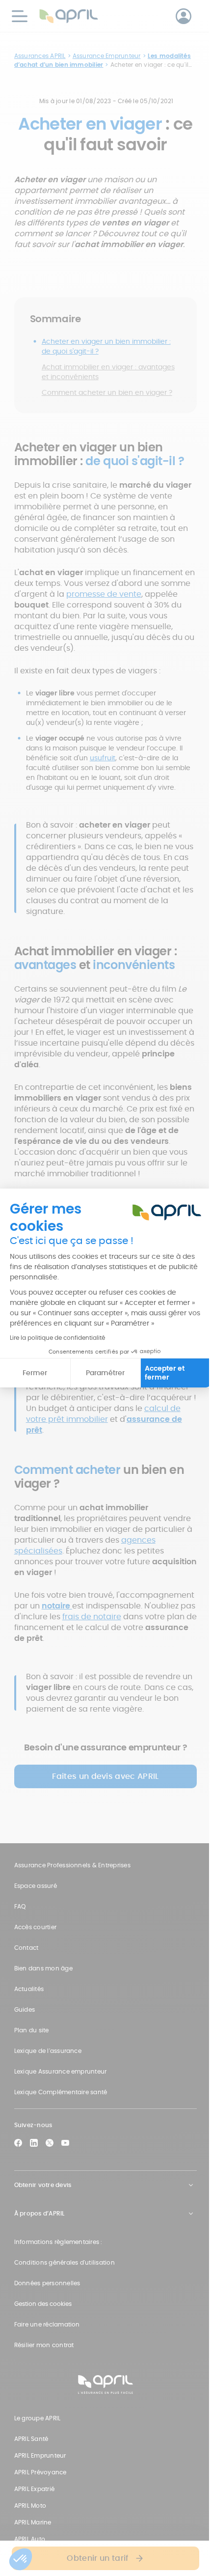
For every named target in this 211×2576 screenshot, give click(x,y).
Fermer (35, 1373)
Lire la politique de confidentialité (57, 1338)
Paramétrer (105, 1373)
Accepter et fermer (165, 1373)
